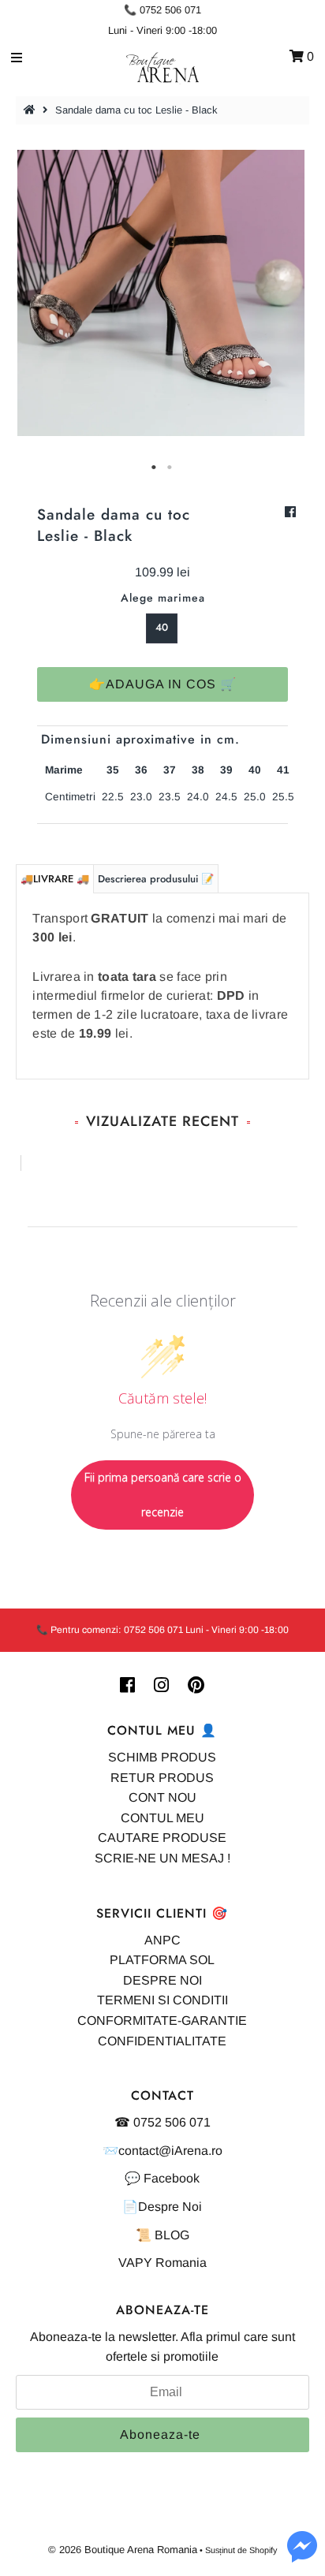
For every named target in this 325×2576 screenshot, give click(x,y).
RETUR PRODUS (162, 1778)
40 (162, 627)
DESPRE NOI (162, 1980)
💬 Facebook (162, 2178)
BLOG (172, 2235)
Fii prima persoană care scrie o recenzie (163, 1495)
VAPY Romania (162, 2263)
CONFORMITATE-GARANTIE (162, 2021)
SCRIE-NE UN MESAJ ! (162, 1858)
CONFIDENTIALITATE (162, 2041)
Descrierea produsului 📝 (156, 879)
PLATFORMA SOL (162, 1960)
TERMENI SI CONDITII (162, 2000)
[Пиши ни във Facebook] (302, 2556)
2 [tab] (170, 468)
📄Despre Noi (162, 2207)
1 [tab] (155, 468)
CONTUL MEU (162, 1818)
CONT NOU (162, 1797)
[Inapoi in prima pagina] (32, 110)
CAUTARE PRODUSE (162, 1838)
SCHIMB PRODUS (162, 1757)
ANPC (162, 1940)
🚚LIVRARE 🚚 (55, 879)
